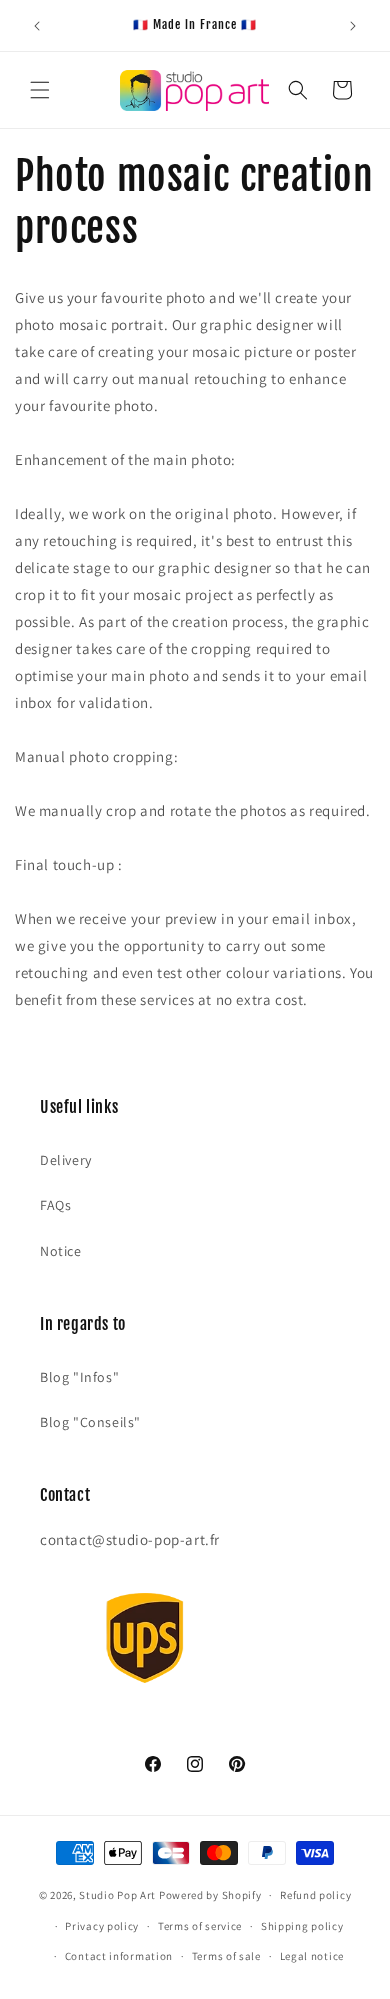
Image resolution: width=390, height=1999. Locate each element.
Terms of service (200, 1926)
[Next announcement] (353, 26)
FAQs (55, 1205)
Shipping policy (302, 1926)
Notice (61, 1251)
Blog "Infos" (79, 1377)
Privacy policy (102, 1926)
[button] (40, 90)
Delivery (66, 1160)
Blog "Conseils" (90, 1422)
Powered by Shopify (210, 1895)
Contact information (119, 1956)
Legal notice (312, 1956)
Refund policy (315, 1895)
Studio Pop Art (117, 1895)
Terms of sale (226, 1956)
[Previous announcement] (37, 26)
